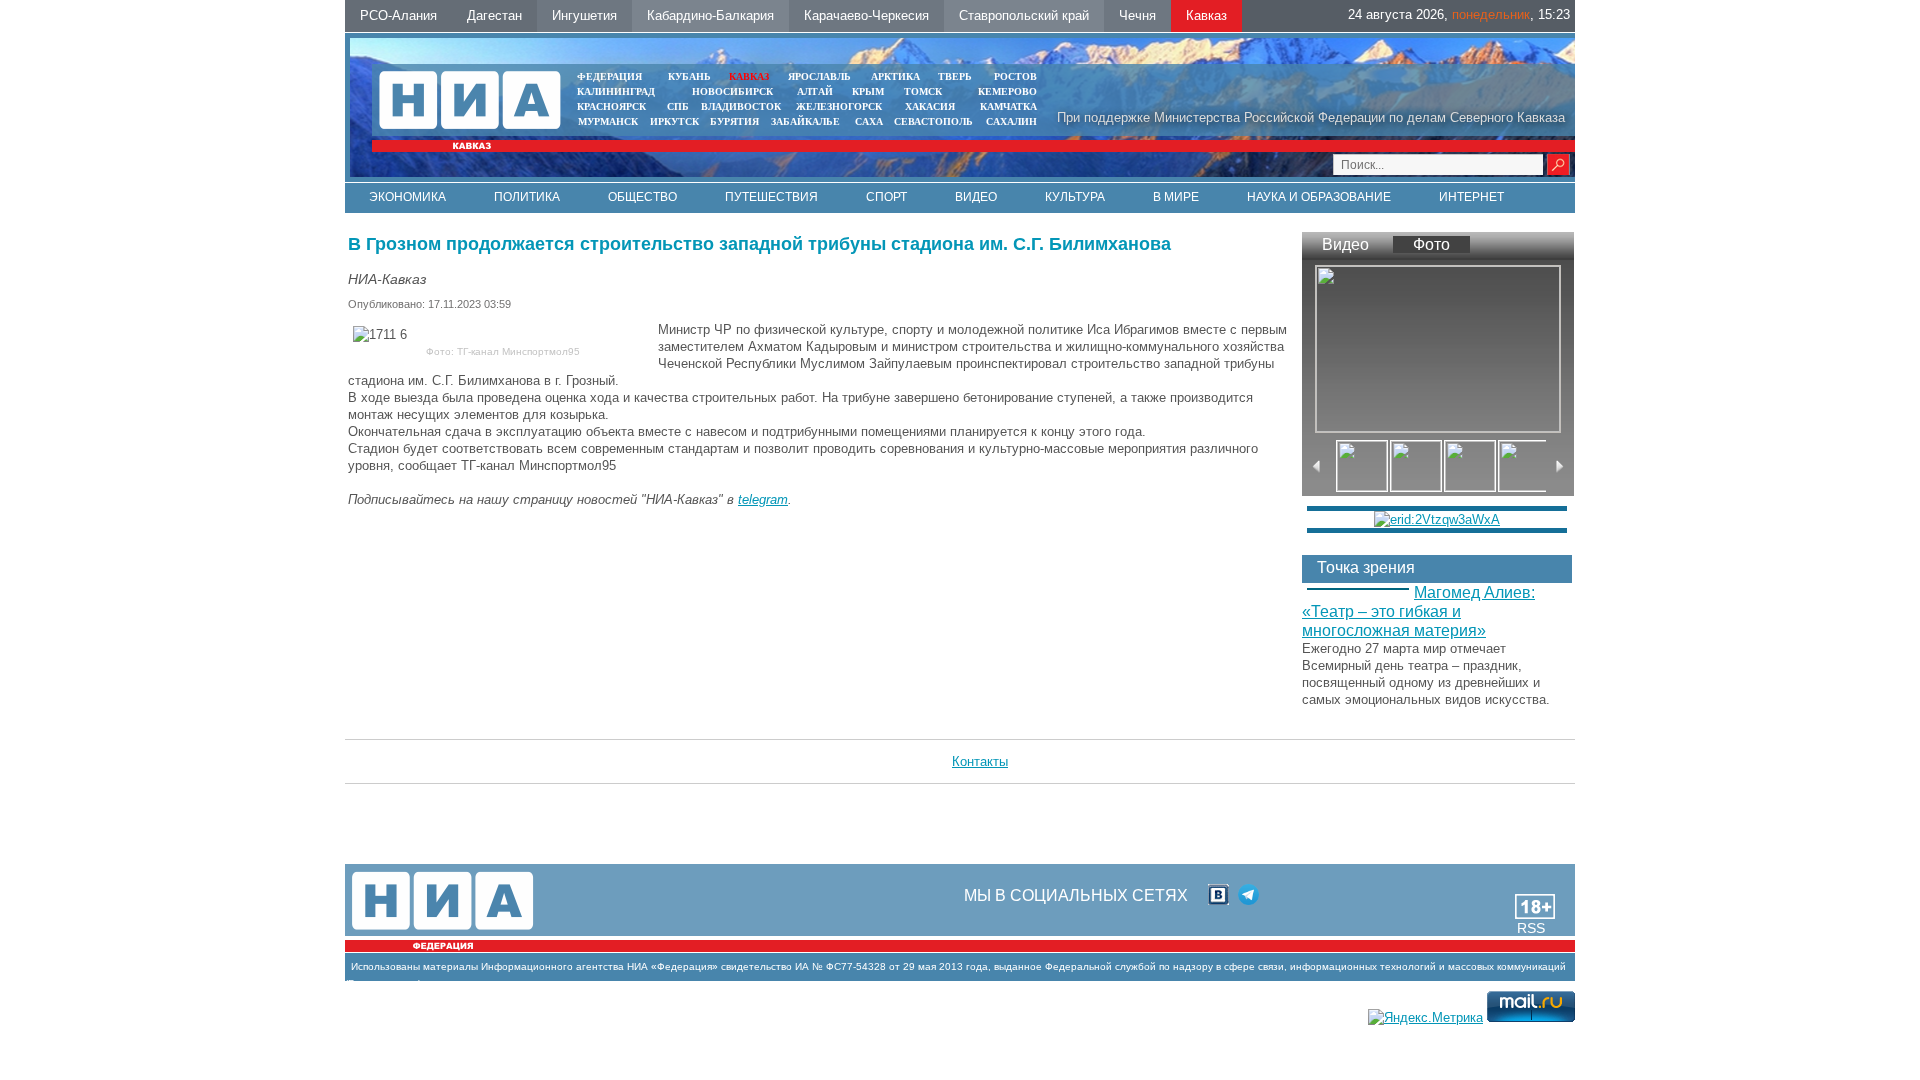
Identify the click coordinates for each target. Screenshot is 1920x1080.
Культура (1075, 197)
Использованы (385, 966)
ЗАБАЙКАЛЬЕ (807, 121)
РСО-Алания (398, 15)
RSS (1531, 928)
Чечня (1137, 15)
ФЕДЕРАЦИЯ (609, 76)
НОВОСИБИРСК (732, 91)
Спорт (886, 197)
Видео (976, 197)
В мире (1176, 197)
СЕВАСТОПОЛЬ (933, 121)
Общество (642, 197)
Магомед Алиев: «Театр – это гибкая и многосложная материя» (1418, 611)
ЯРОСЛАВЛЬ (819, 76)
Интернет (1471, 197)
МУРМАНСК (608, 121)
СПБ (678, 106)
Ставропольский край (1024, 15)
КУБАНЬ (689, 76)
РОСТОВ (1015, 76)
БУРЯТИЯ (734, 121)
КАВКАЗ (749, 76)
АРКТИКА (895, 76)
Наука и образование (1319, 197)
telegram (763, 499)
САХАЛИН (1011, 121)
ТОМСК (926, 91)
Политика (527, 197)
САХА (869, 121)
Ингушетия (584, 15)
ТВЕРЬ (955, 76)
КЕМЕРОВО (1007, 91)
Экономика (407, 197)
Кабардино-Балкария (710, 15)
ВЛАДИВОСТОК (741, 106)
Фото (1431, 244)
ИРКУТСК (674, 121)
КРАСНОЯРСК (611, 106)
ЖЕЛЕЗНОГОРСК (839, 106)
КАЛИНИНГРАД (616, 91)
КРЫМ (868, 91)
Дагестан (494, 15)
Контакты (980, 761)
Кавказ (1206, 15)
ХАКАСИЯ (928, 106)
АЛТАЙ (815, 91)
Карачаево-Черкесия (866, 15)
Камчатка (1007, 106)
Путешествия (771, 197)
